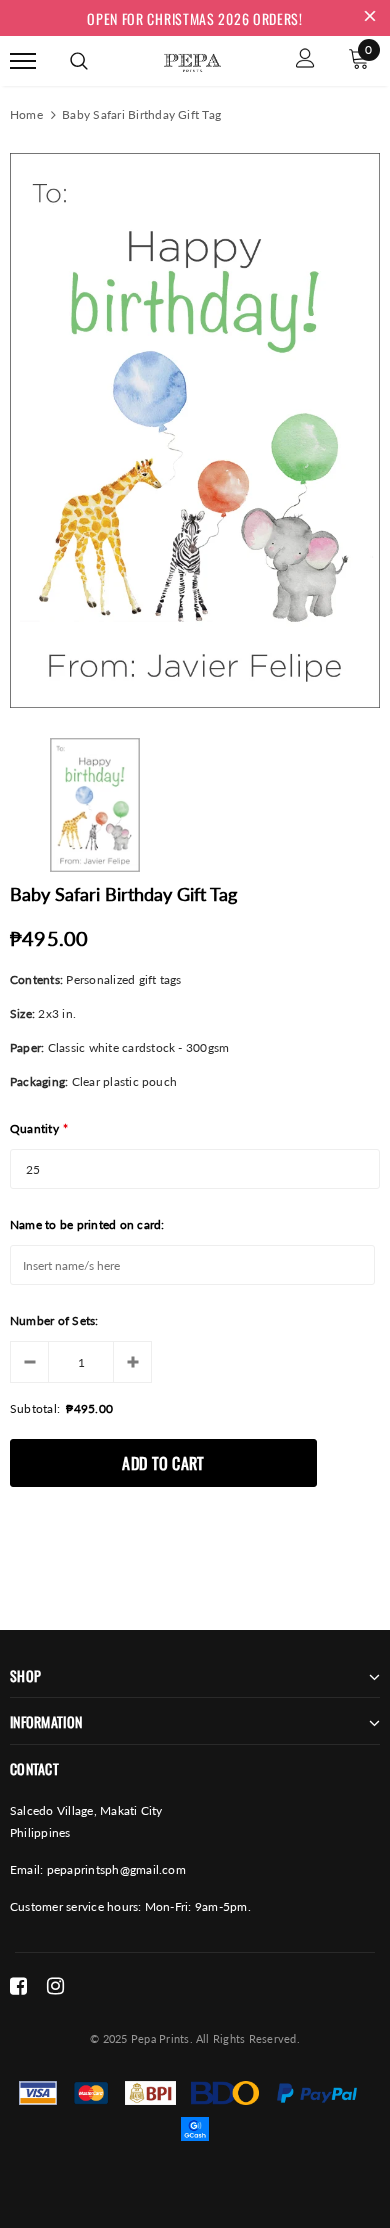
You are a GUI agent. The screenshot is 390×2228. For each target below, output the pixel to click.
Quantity (39, 1128)
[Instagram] (55, 1986)
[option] (195, 430)
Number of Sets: (54, 1320)
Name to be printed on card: (87, 1224)
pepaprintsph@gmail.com (116, 1869)
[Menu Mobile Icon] (23, 60)
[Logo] (192, 59)
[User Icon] (305, 60)
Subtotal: (35, 1408)
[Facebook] (18, 1986)
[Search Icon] (79, 61)
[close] (370, 18)
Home (26, 114)
